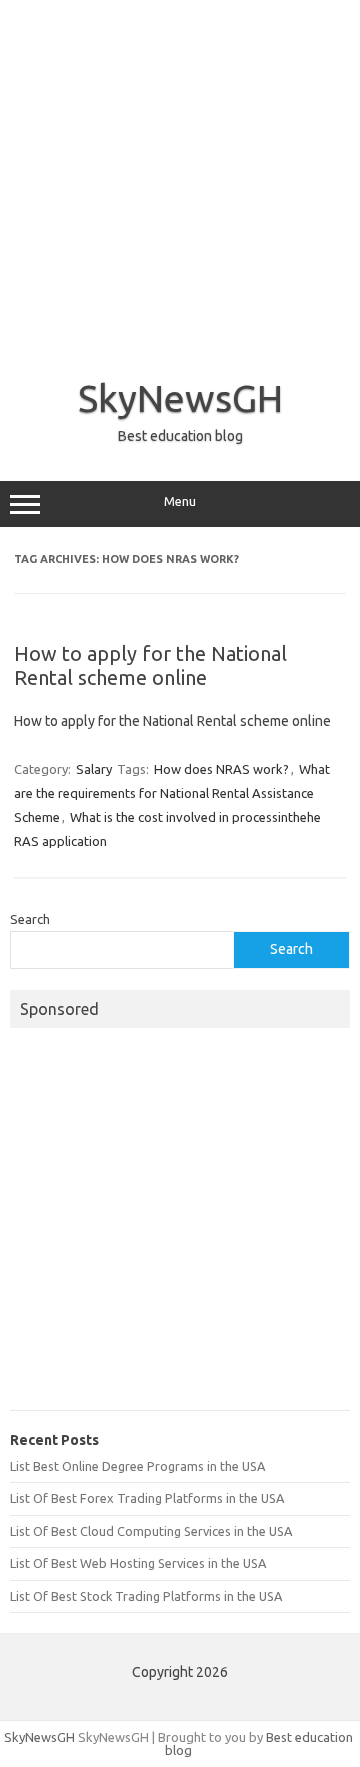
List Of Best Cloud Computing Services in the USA (151, 1531)
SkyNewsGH (180, 398)
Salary (94, 769)
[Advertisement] (180, 180)
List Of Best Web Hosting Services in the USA (138, 1563)
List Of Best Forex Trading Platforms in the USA (147, 1498)
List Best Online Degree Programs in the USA (137, 1466)
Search (30, 919)
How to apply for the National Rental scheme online (150, 665)
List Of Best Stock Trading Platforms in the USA (146, 1596)
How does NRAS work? (221, 769)
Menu (180, 501)
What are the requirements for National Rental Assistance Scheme (172, 793)
